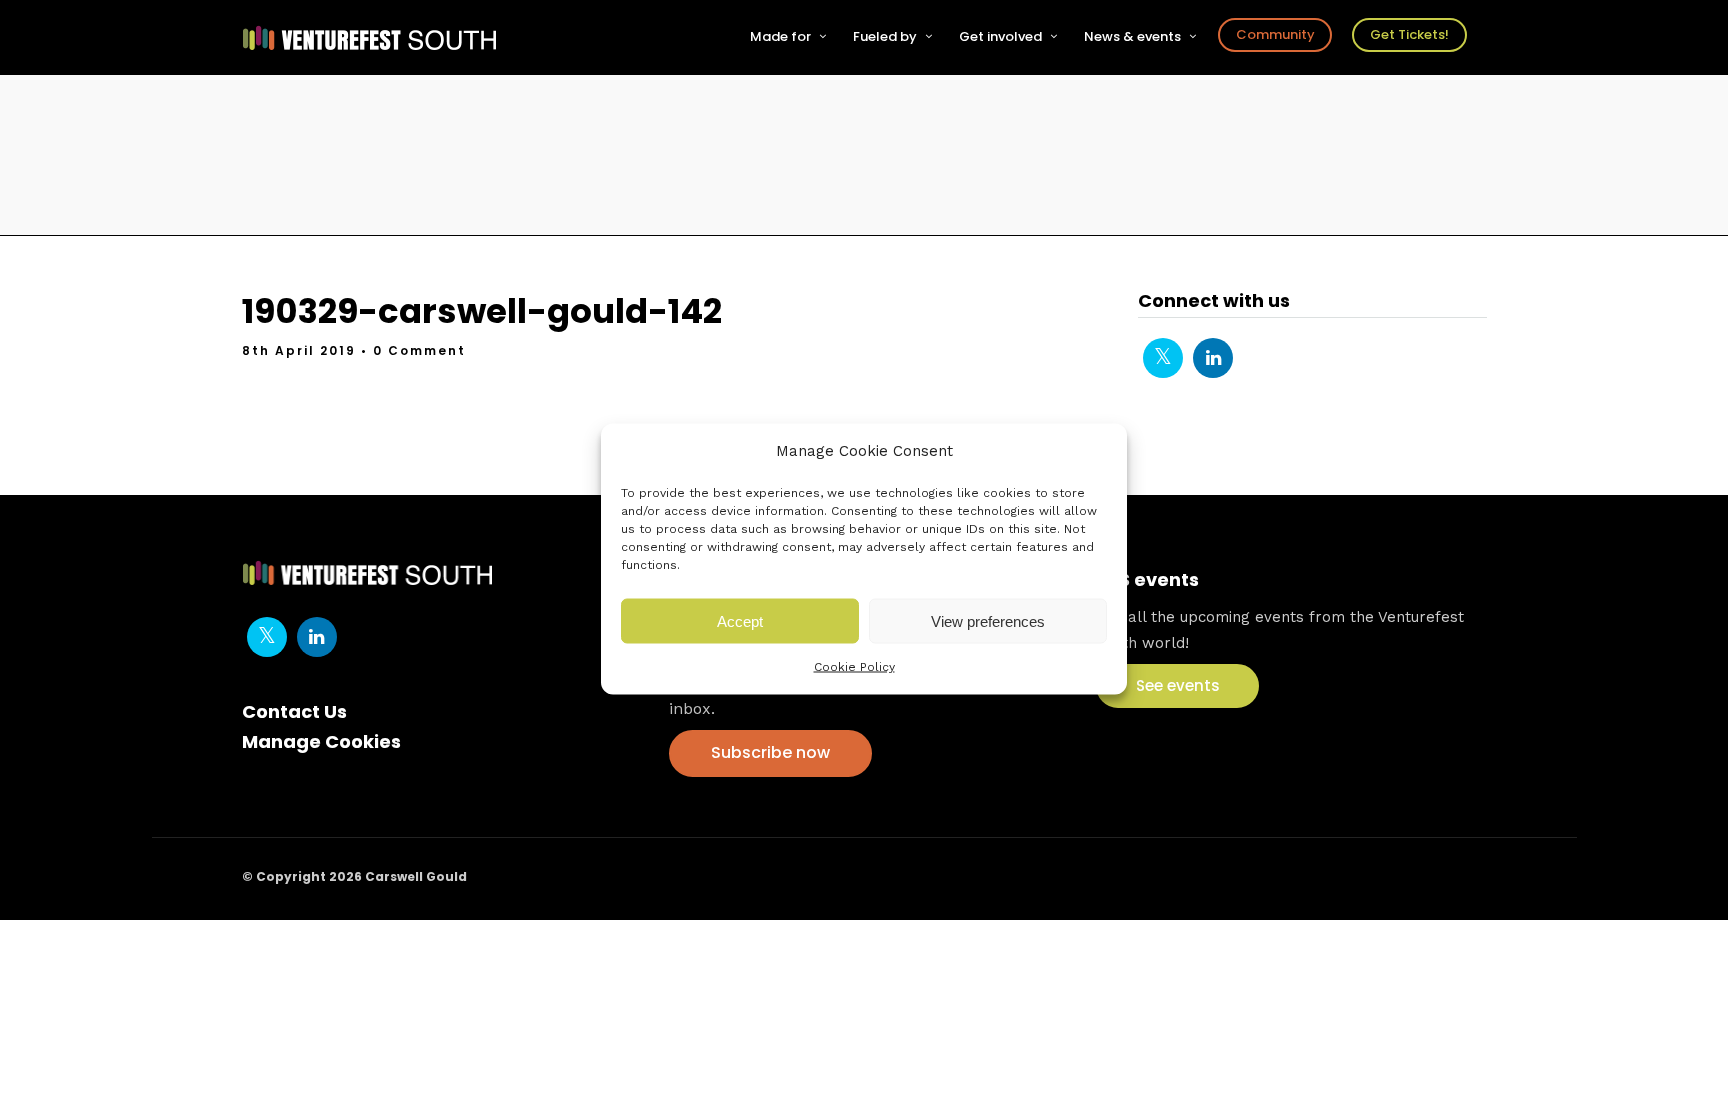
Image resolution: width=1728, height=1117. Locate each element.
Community (1275, 34)
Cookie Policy (854, 667)
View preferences (988, 620)
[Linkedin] (1213, 358)
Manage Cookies (321, 741)
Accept (740, 620)
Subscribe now (770, 752)
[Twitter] (1163, 358)
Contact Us (294, 711)
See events (1178, 685)
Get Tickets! (1409, 34)
